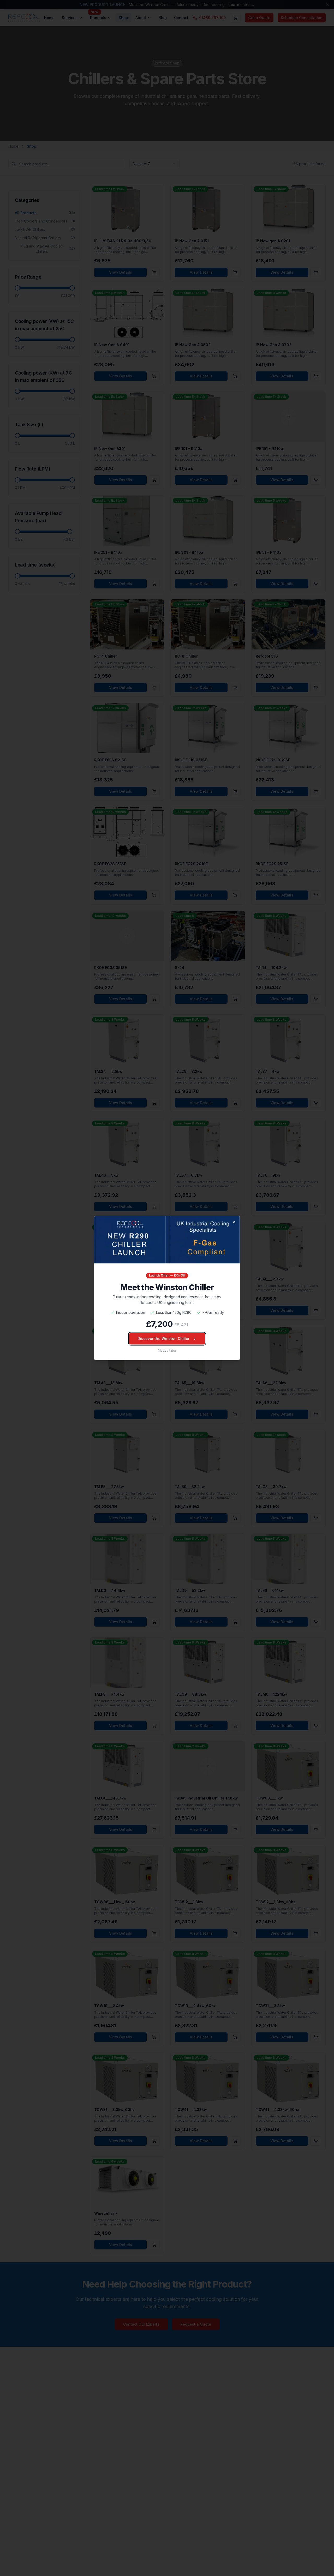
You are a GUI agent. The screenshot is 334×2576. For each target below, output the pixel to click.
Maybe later (167, 1351)
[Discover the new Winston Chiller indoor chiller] (167, 1239)
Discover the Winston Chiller (163, 1339)
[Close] (234, 1222)
